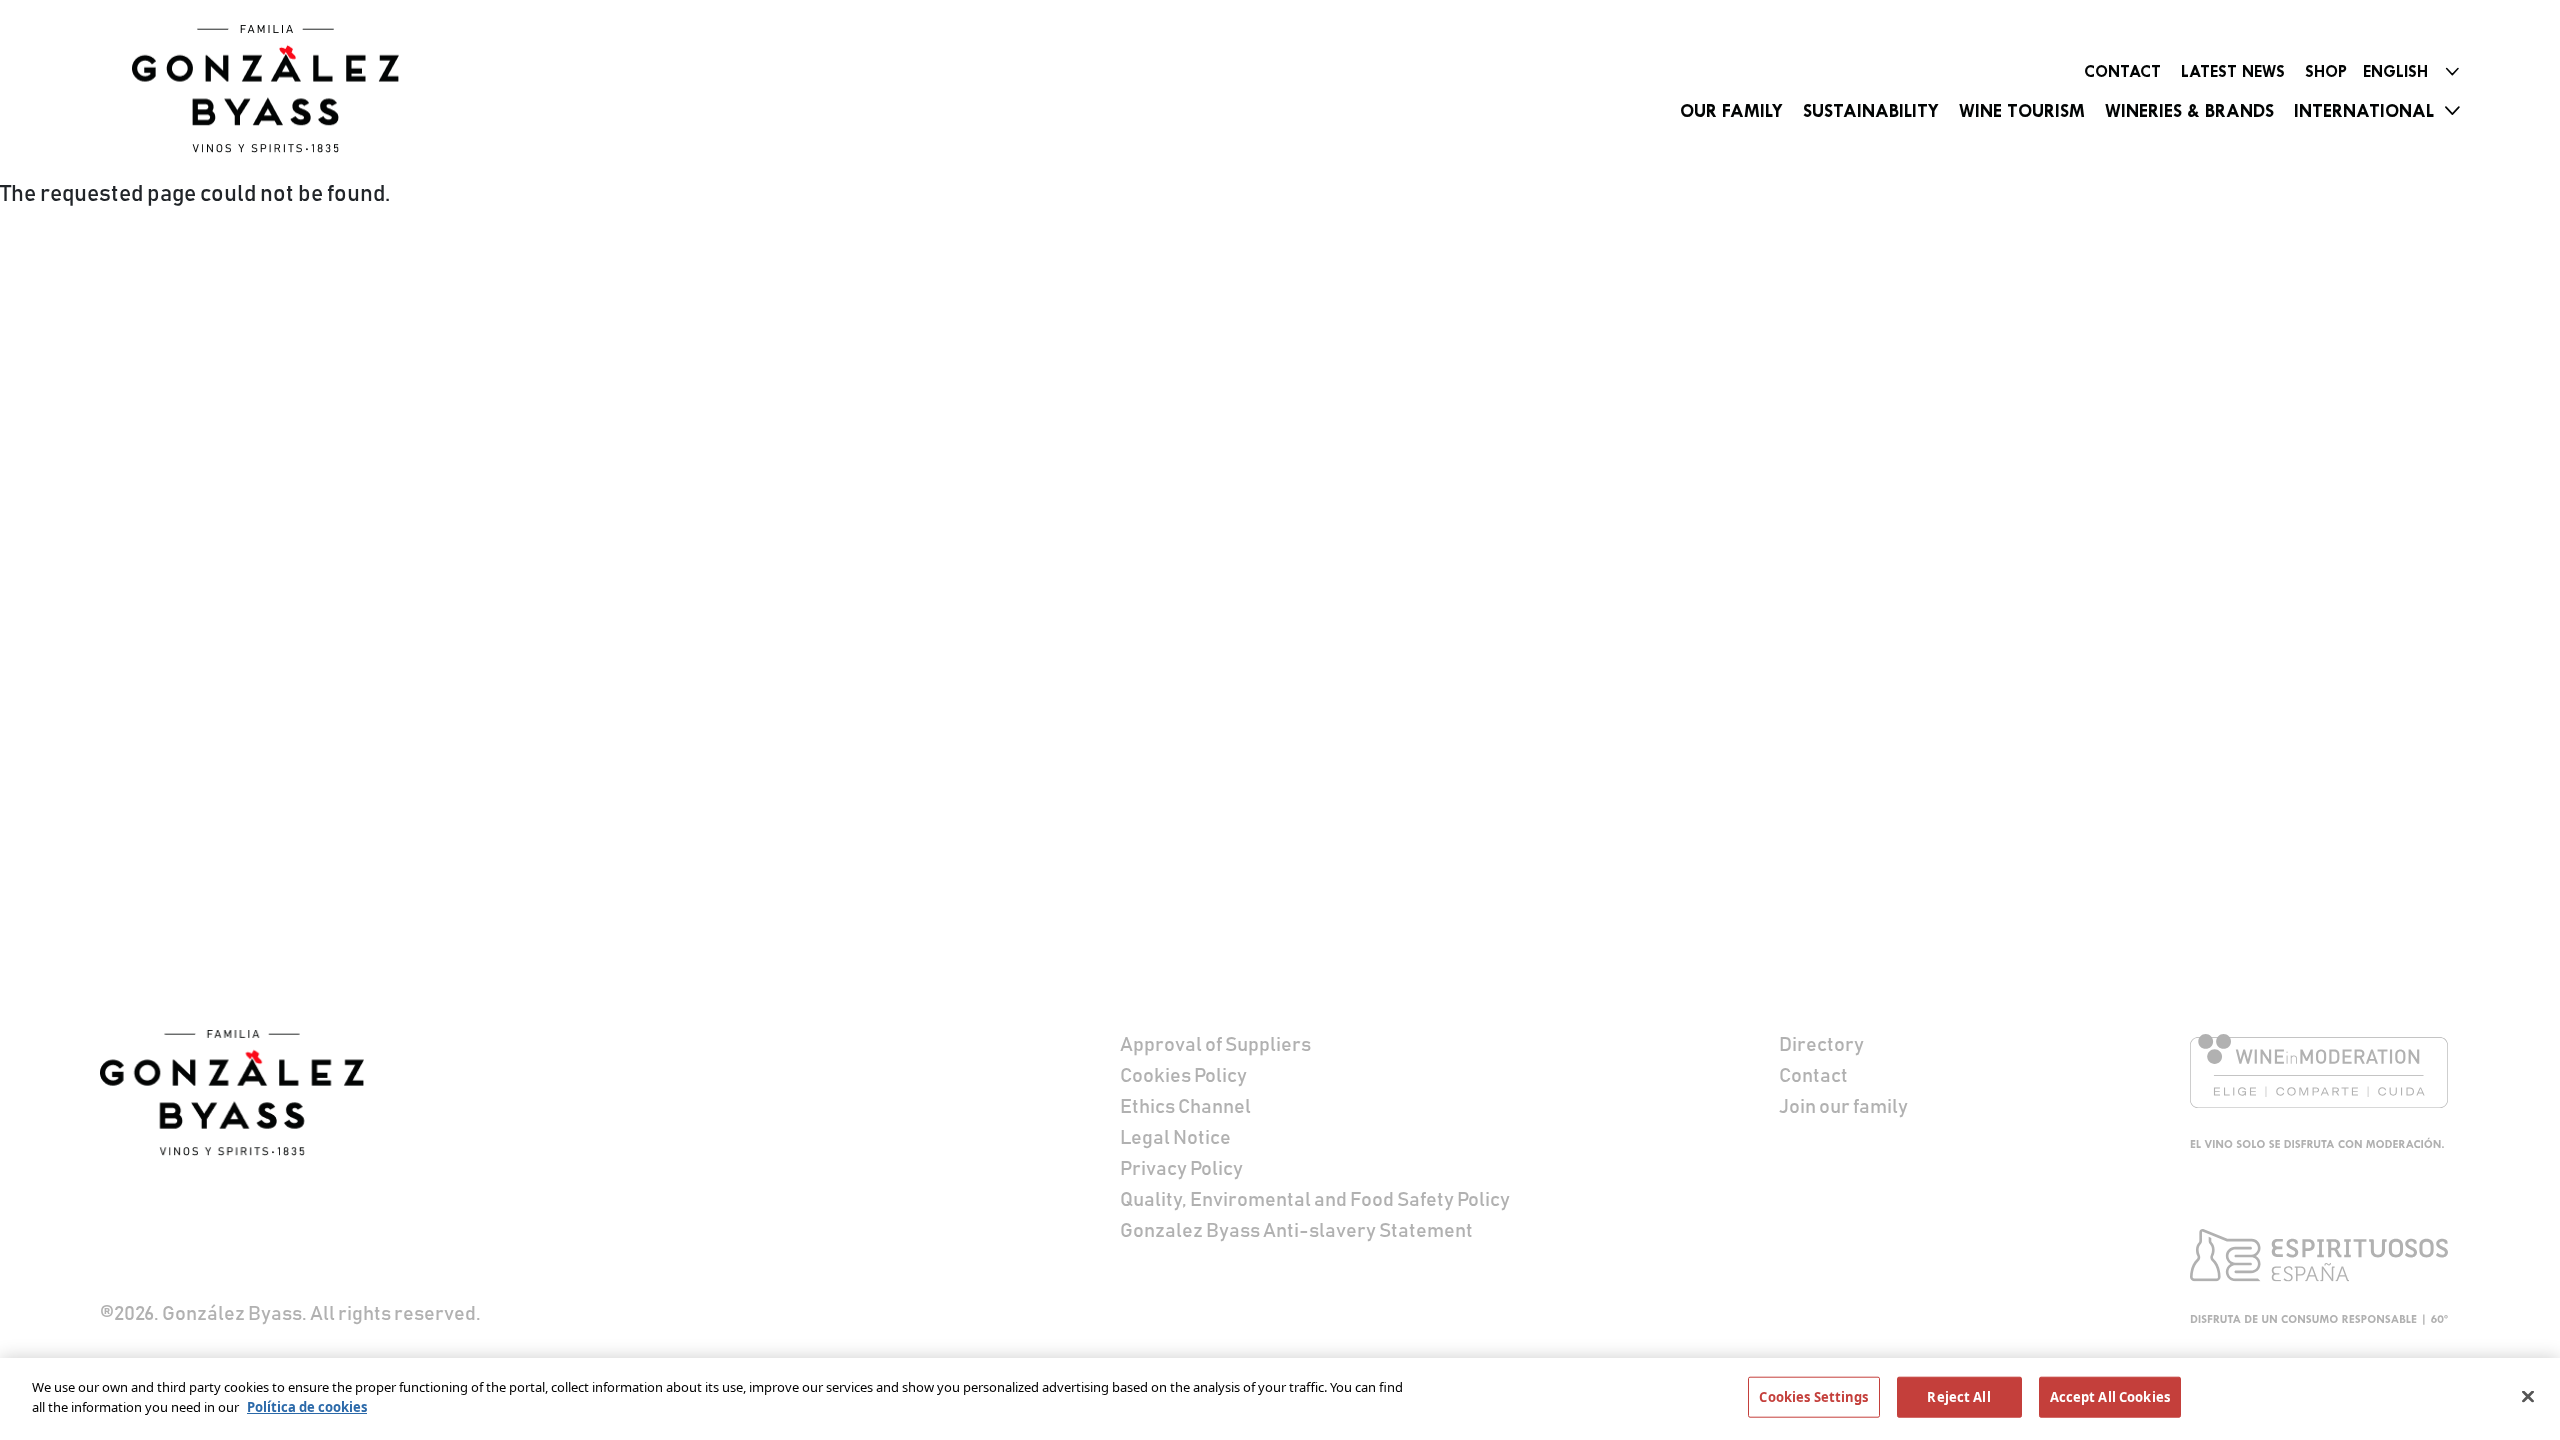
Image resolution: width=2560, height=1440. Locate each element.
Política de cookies (307, 1406)
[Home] (272, 89)
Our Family (1731, 111)
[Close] (2528, 1396)
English (2395, 71)
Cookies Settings (1813, 1397)
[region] (1280, 1399)
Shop (2326, 71)
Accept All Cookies (2110, 1397)
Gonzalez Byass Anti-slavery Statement (1296, 1231)
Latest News (2233, 71)
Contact (2122, 71)
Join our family (1843, 1107)
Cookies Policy (1183, 1076)
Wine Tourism (2022, 111)
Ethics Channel (1185, 1107)
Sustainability (1871, 111)
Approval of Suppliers (1215, 1045)
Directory (1821, 1045)
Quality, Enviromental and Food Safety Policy (1315, 1200)
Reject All (1958, 1397)
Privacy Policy (1181, 1169)
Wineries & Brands (2189, 111)
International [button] (2364, 111)
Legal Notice (1175, 1138)
